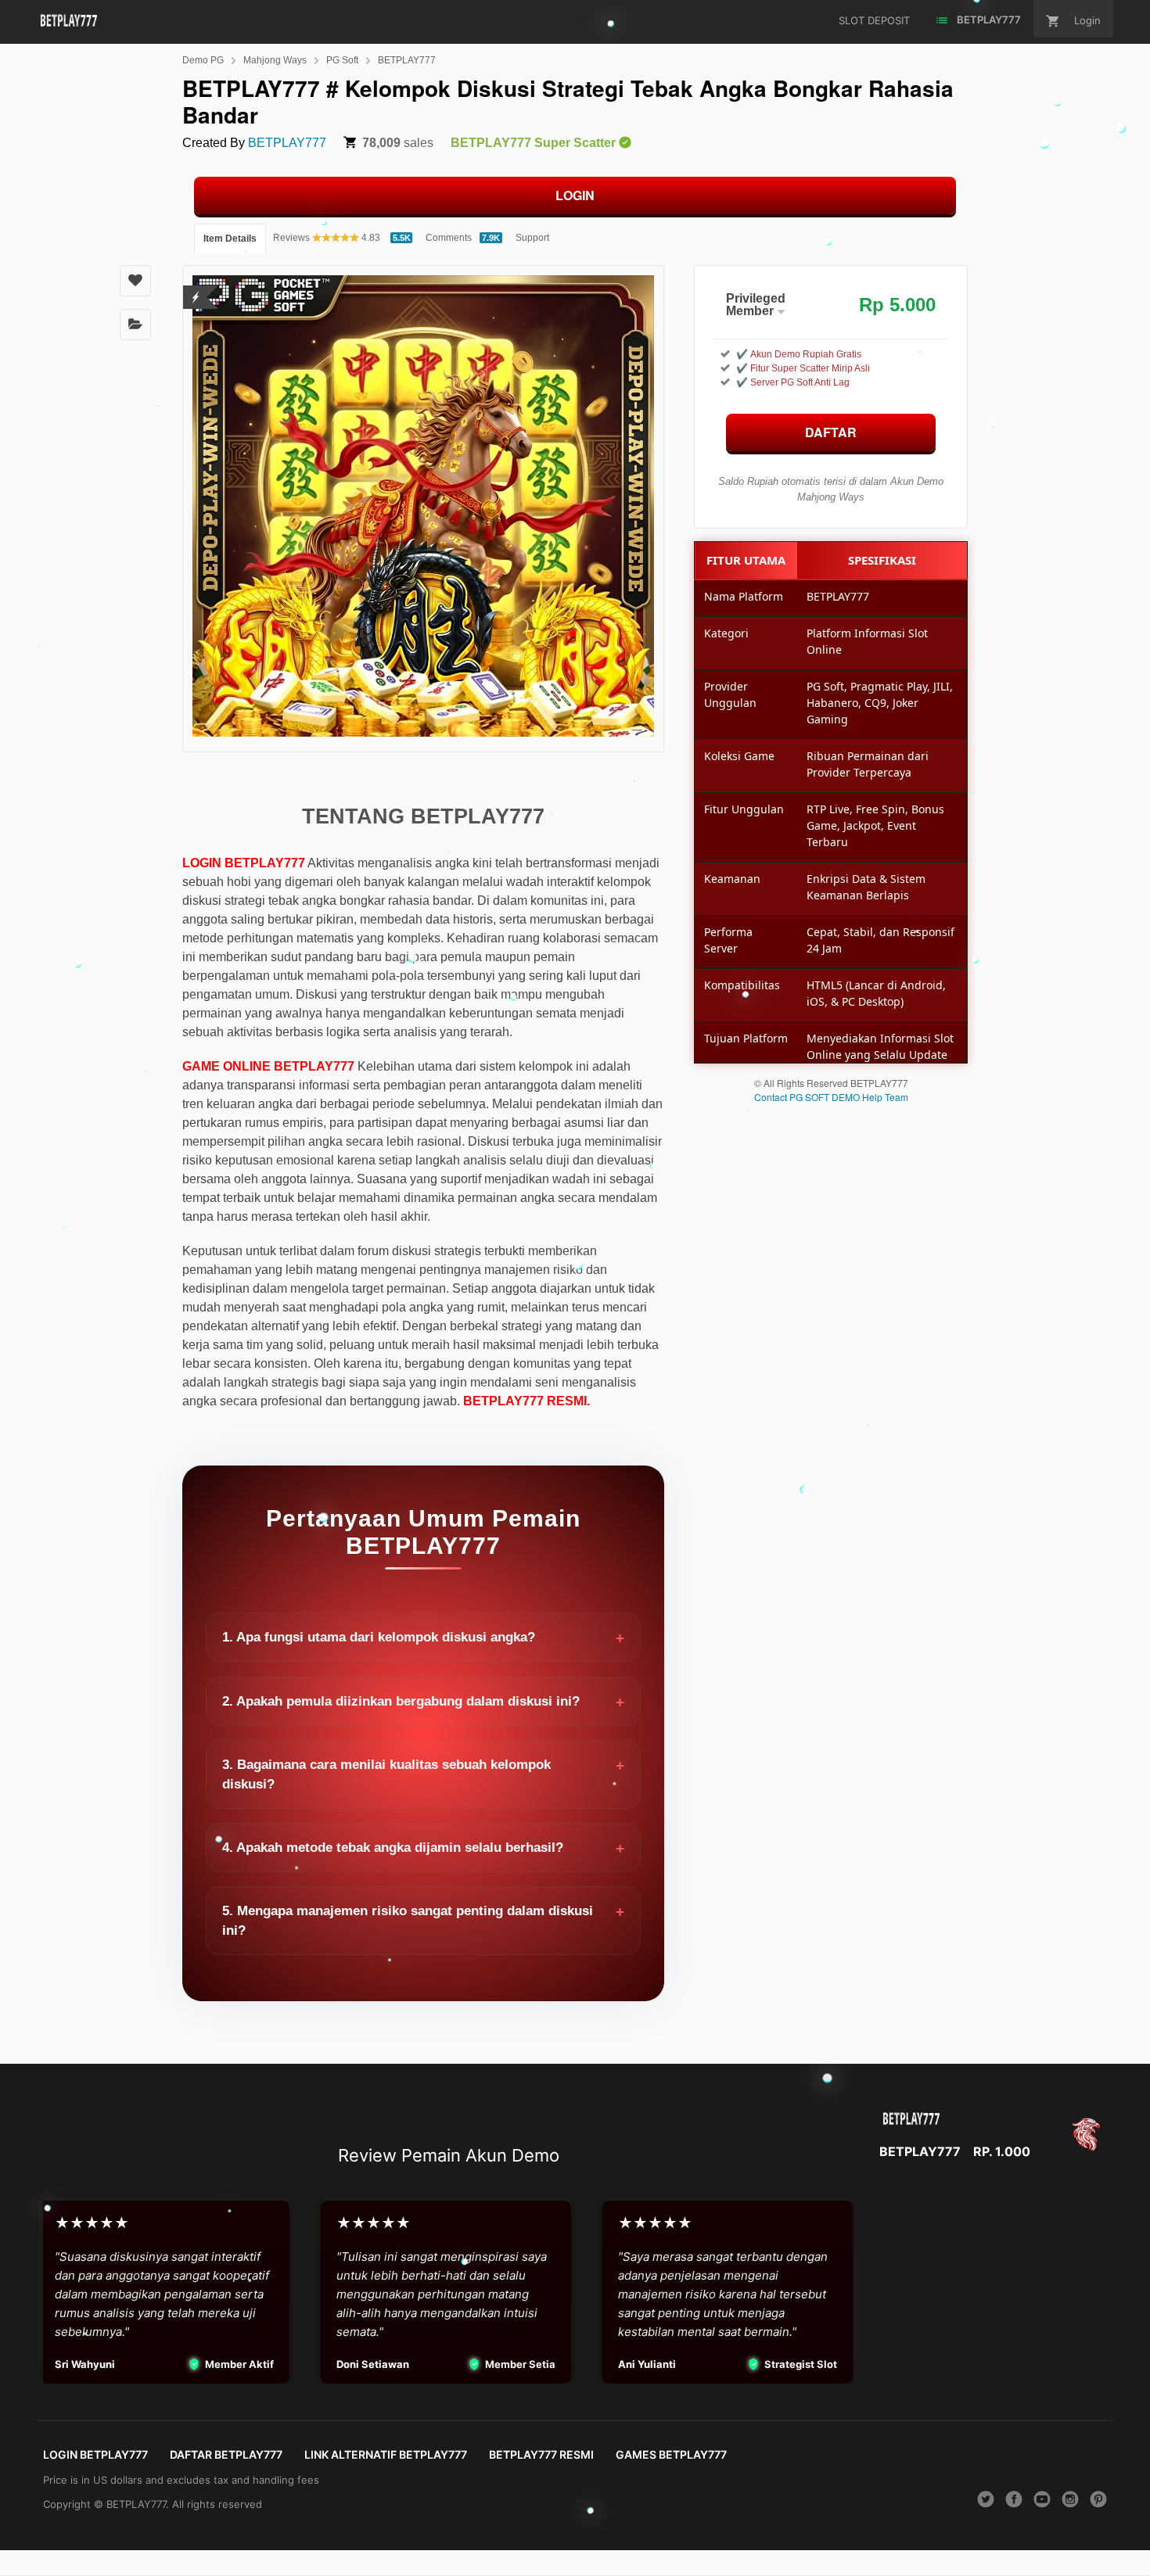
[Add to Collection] (135, 325)
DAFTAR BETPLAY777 (226, 2454)
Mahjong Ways (275, 60)
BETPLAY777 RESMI (541, 2454)
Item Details (230, 239)
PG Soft (342, 60)
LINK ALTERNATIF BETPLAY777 (386, 2454)
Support (532, 238)
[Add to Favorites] (135, 281)
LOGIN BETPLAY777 (95, 2454)
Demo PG (203, 60)
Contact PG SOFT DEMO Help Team (831, 1097)
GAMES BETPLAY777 (671, 2454)
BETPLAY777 (407, 60)
